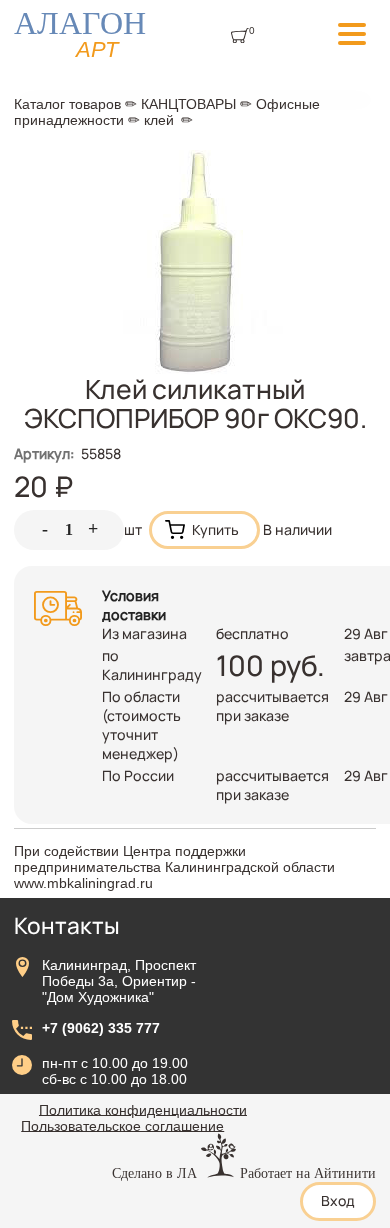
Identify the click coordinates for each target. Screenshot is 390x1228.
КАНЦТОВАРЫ (188, 104)
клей (159, 120)
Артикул (44, 453)
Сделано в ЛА (154, 1173)
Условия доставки (134, 605)
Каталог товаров (67, 104)
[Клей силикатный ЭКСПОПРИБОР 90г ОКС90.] (195, 369)
